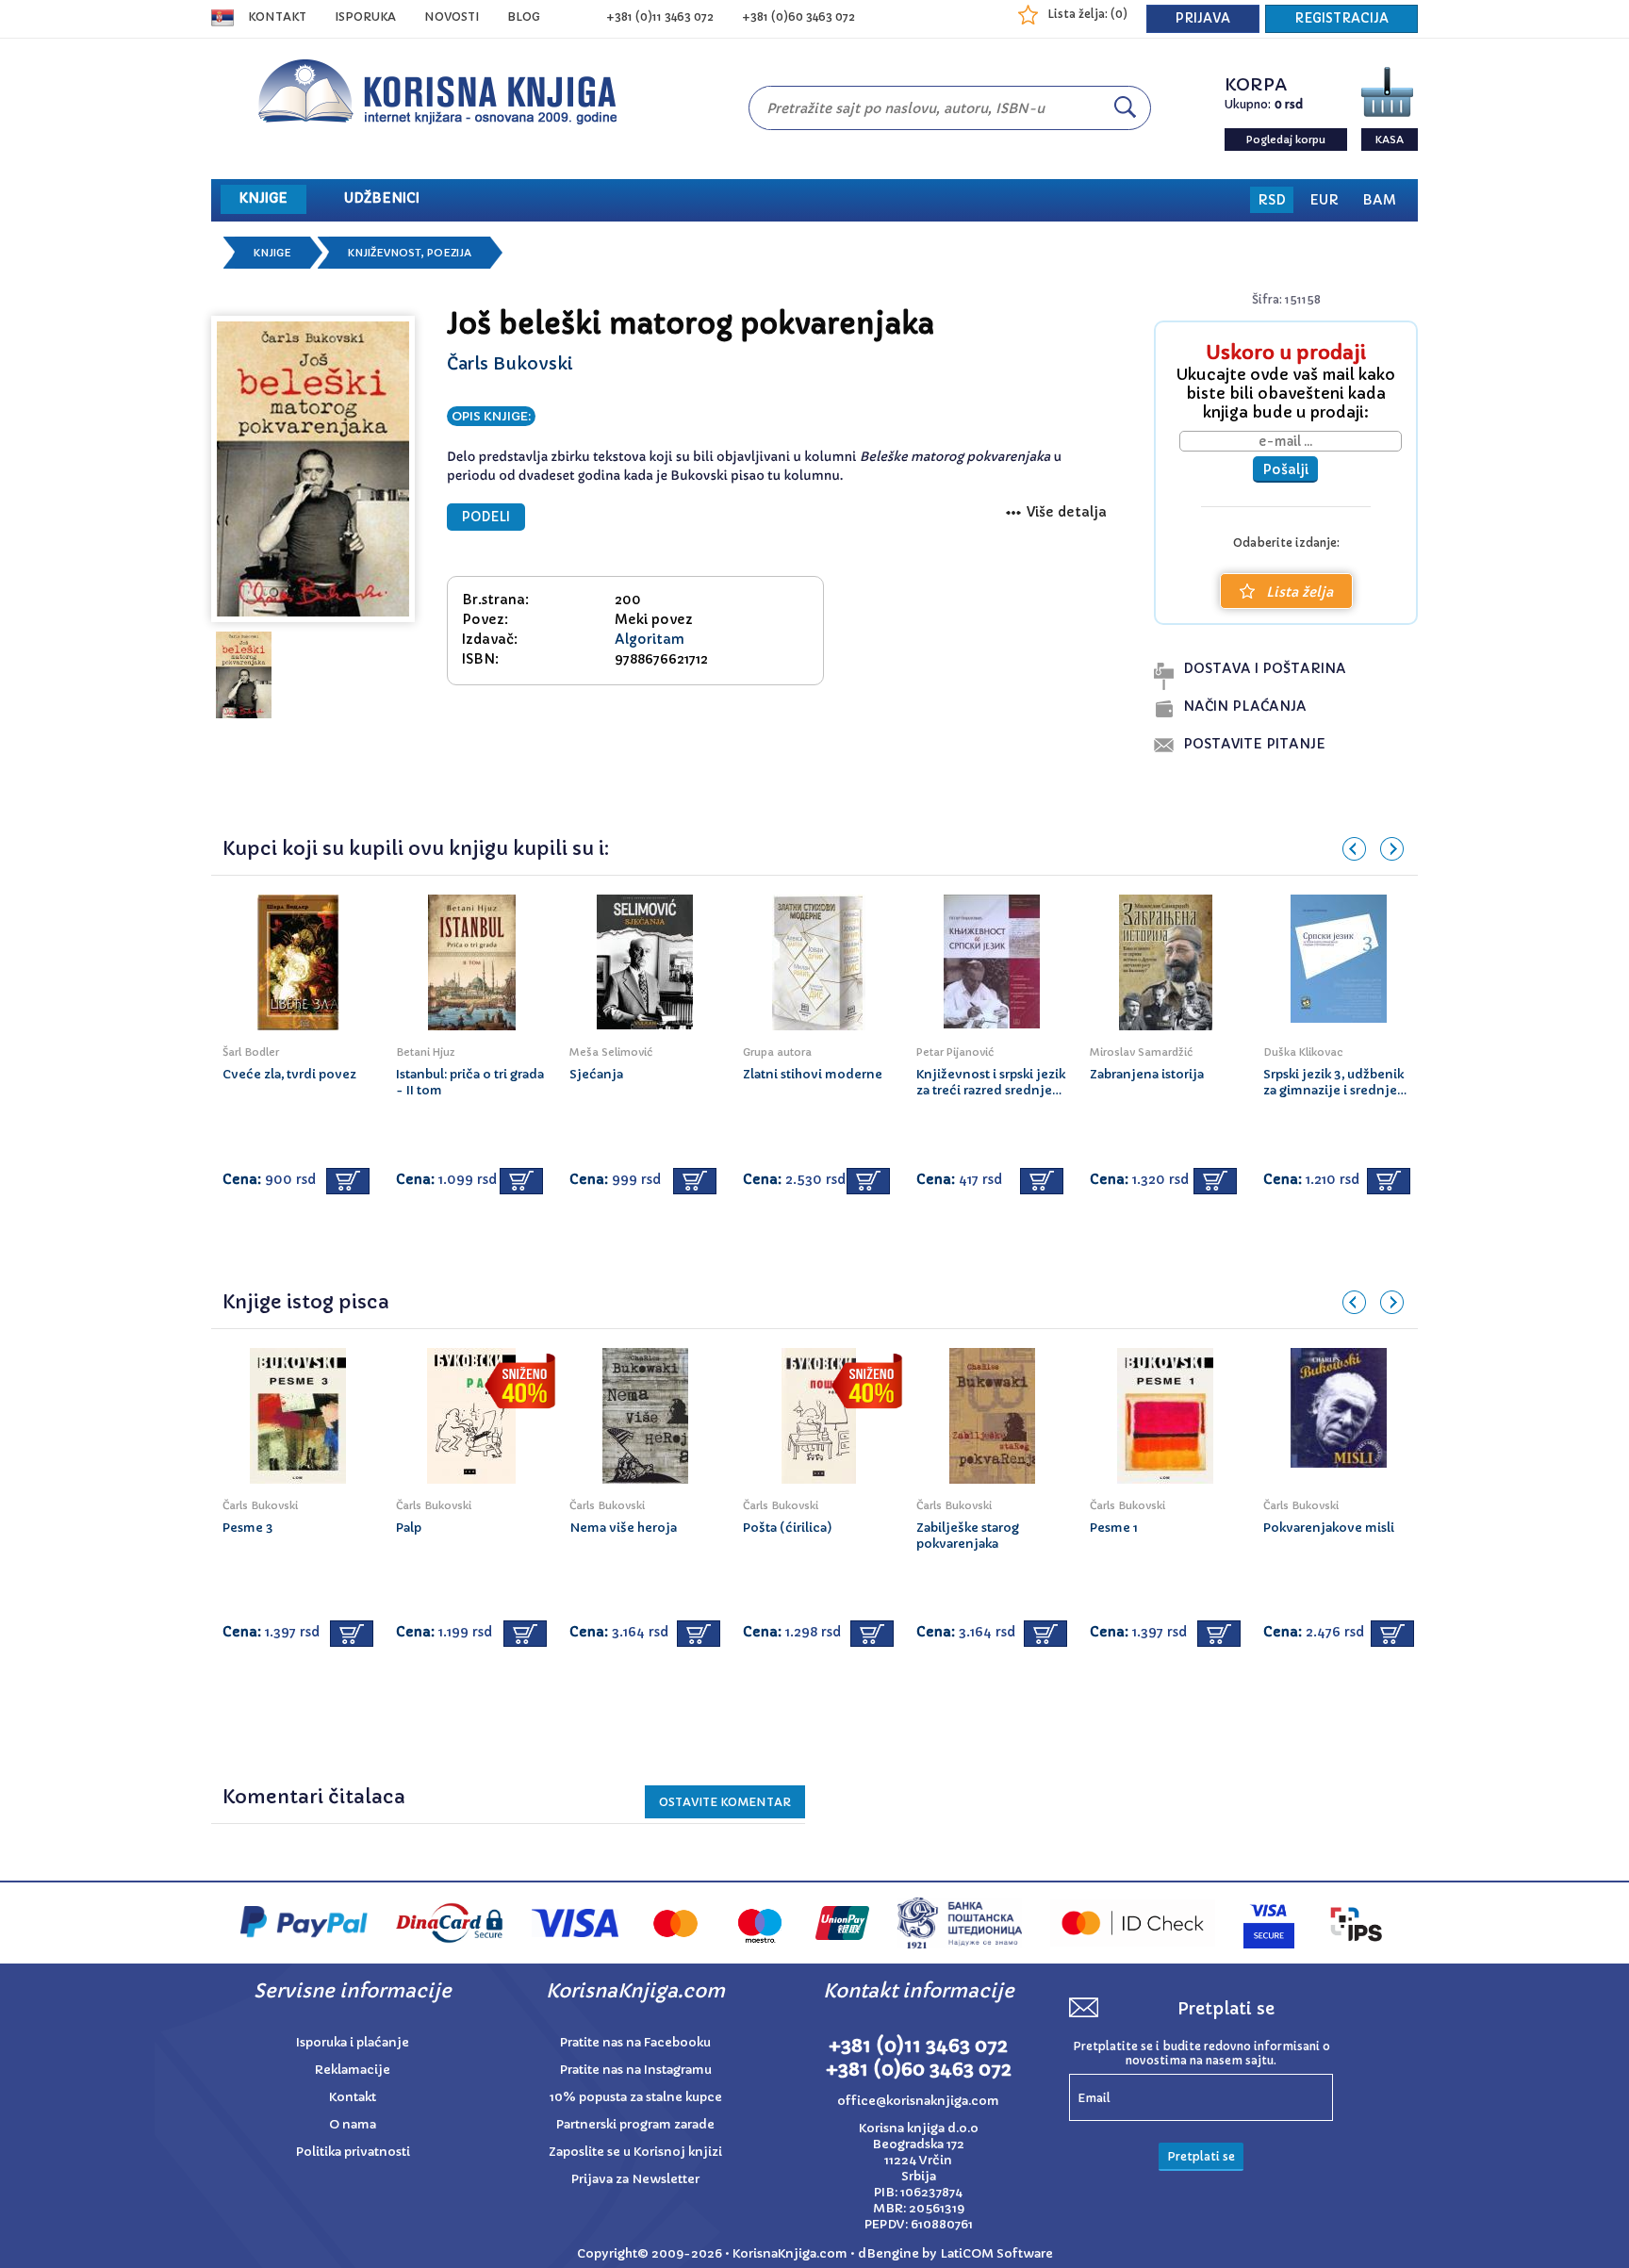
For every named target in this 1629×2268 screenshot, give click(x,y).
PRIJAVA (1203, 18)
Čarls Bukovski (510, 363)
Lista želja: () (1087, 14)
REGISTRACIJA (1341, 18)
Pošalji (1285, 469)
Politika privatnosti (353, 2152)
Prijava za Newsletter (635, 2179)
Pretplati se (1201, 2156)
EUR (1324, 200)
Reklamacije (353, 2070)
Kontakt (277, 16)
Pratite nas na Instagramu (636, 2070)
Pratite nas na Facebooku (635, 2042)
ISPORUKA (365, 16)
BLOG (524, 16)
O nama (353, 2124)
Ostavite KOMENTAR (725, 1802)
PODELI (486, 517)
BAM (1379, 200)
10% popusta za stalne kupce (636, 2097)
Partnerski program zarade (635, 2124)
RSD (1272, 200)
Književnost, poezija (410, 253)
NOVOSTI (452, 16)
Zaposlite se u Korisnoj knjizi (635, 2152)
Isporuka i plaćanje (353, 2042)
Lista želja (1300, 592)
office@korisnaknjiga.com (918, 2101)
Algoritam (650, 639)
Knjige (272, 253)
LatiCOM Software (996, 2253)
